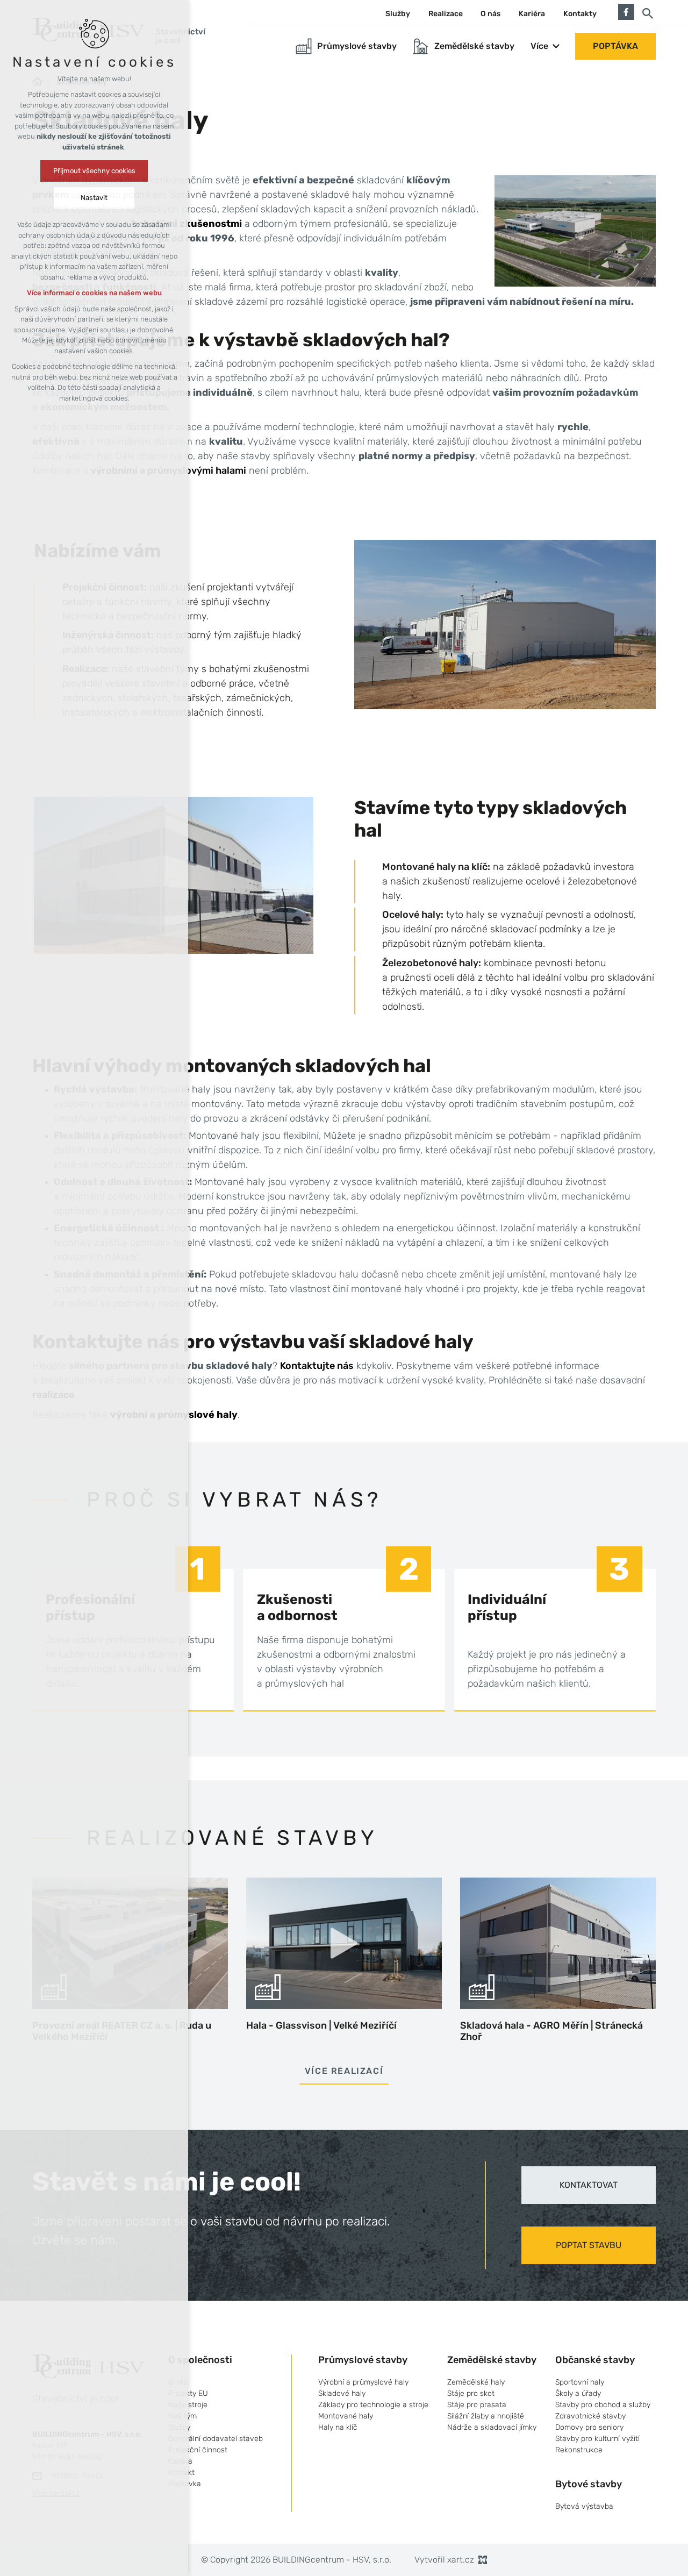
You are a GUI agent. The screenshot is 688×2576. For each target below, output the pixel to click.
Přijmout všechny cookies (94, 171)
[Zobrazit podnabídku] (556, 46)
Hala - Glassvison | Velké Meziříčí (321, 2025)
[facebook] (626, 11)
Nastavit (94, 198)
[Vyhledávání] (648, 13)
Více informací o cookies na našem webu (94, 293)
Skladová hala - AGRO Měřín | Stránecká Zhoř (551, 2031)
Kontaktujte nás (317, 1366)
